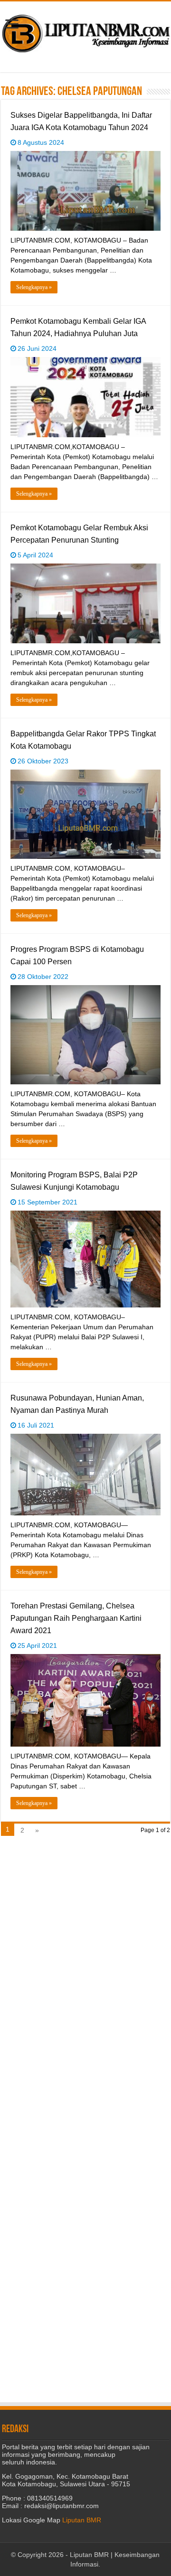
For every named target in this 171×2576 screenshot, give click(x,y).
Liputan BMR (82, 2520)
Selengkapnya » (34, 287)
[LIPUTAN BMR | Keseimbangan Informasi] (85, 30)
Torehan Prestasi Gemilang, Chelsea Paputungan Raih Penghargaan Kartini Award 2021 (76, 1618)
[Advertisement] (85, 1933)
